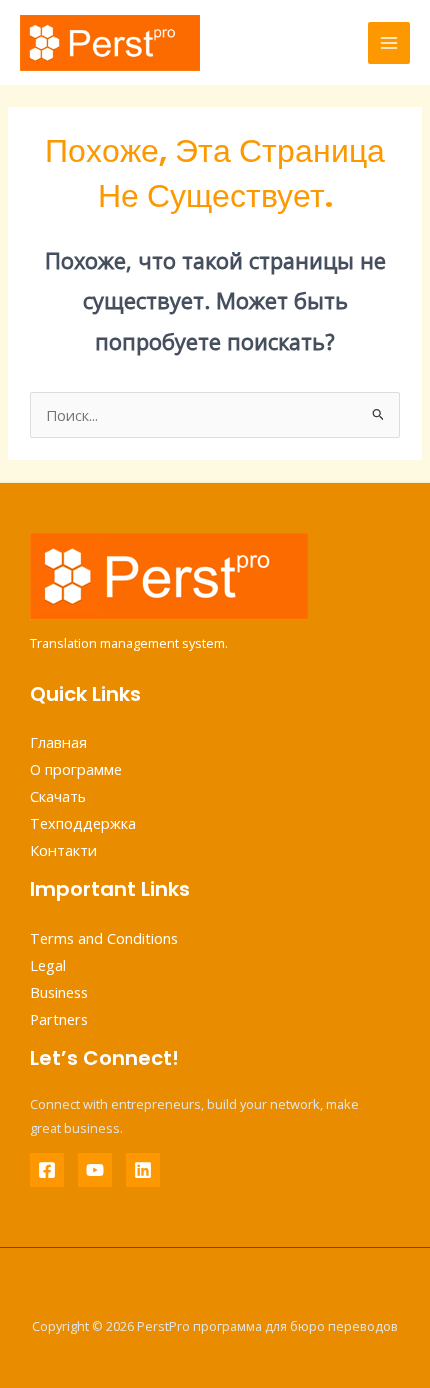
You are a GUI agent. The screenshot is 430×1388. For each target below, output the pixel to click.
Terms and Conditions (104, 938)
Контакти (63, 850)
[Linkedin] (143, 1170)
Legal (48, 965)
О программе (76, 769)
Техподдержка (83, 823)
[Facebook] (47, 1170)
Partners (59, 1019)
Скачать (58, 796)
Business (59, 992)
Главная (58, 742)
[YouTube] (95, 1170)
